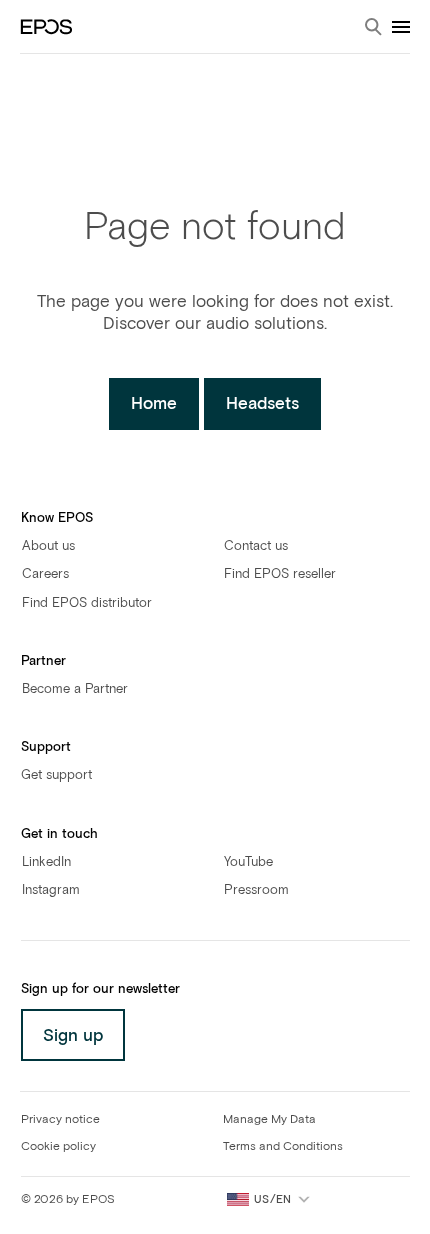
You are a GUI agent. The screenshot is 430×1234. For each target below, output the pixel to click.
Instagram (51, 890)
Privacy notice (60, 1120)
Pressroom (256, 890)
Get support (56, 775)
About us (48, 546)
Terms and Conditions (283, 1147)
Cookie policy (58, 1147)
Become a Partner (75, 689)
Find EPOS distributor (87, 603)
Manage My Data (269, 1120)
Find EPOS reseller (280, 574)
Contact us (256, 546)
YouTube (248, 862)
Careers (45, 574)
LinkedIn (46, 862)
